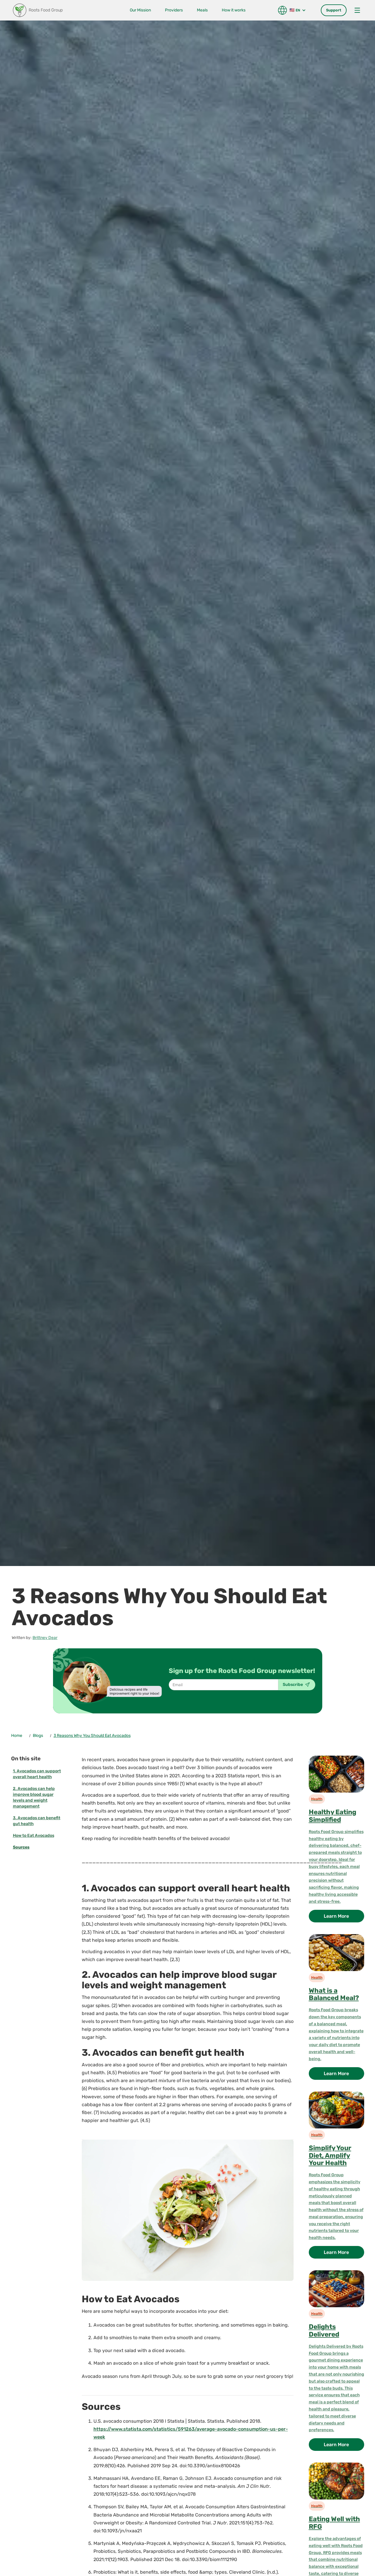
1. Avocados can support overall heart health (37, 1774)
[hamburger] (357, 10)
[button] (294, 10)
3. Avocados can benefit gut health (37, 1821)
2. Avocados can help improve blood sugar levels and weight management (34, 1797)
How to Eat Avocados (34, 1835)
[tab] (334, 10)
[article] (336, 1841)
